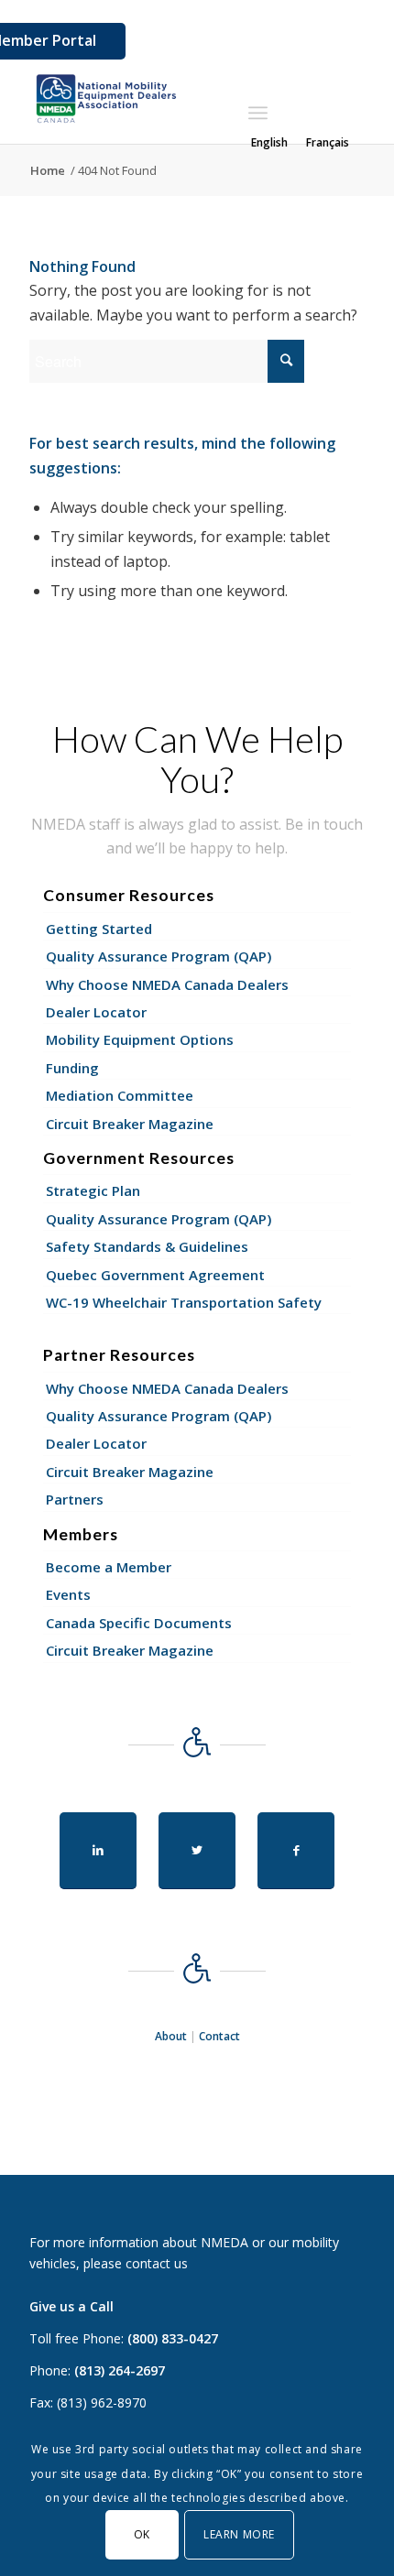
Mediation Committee (120, 1095)
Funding (72, 1068)
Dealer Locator (96, 1012)
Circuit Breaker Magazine (130, 1124)
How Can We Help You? (197, 759)
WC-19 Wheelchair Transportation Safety (184, 1302)
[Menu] (258, 113)
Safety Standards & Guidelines (147, 1246)
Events (68, 1594)
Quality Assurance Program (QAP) (159, 956)
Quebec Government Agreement (155, 1275)
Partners (75, 1499)
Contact (219, 2036)
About (171, 2036)
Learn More (239, 2534)
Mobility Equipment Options (140, 1039)
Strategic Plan (93, 1190)
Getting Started (99, 929)
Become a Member (109, 1567)
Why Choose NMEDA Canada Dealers (167, 984)
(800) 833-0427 (173, 2338)
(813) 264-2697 (120, 2370)
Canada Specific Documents (139, 1623)
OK (142, 2534)
